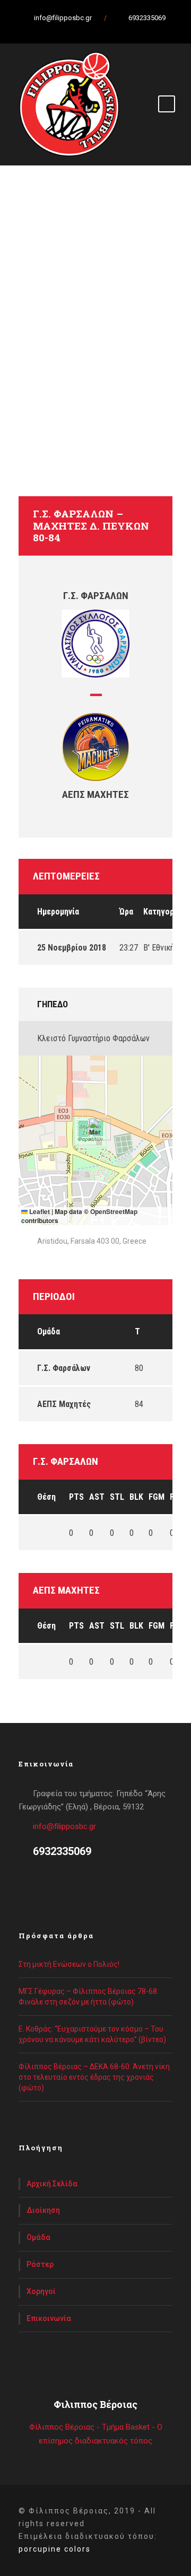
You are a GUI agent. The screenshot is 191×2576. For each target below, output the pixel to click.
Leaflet (39, 1211)
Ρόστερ (40, 2264)
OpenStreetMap (114, 1211)
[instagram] (127, 29)
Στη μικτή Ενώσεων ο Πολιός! (69, 1964)
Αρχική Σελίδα (52, 2184)
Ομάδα (38, 2237)
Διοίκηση (43, 2210)
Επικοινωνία (49, 2318)
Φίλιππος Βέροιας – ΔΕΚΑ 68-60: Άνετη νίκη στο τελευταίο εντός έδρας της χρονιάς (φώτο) (94, 2077)
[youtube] (109, 29)
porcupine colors (55, 2549)
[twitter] (90, 29)
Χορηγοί (41, 2291)
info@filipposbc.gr (64, 1826)
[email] (53, 29)
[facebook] (72, 29)
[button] (96, 1129)
